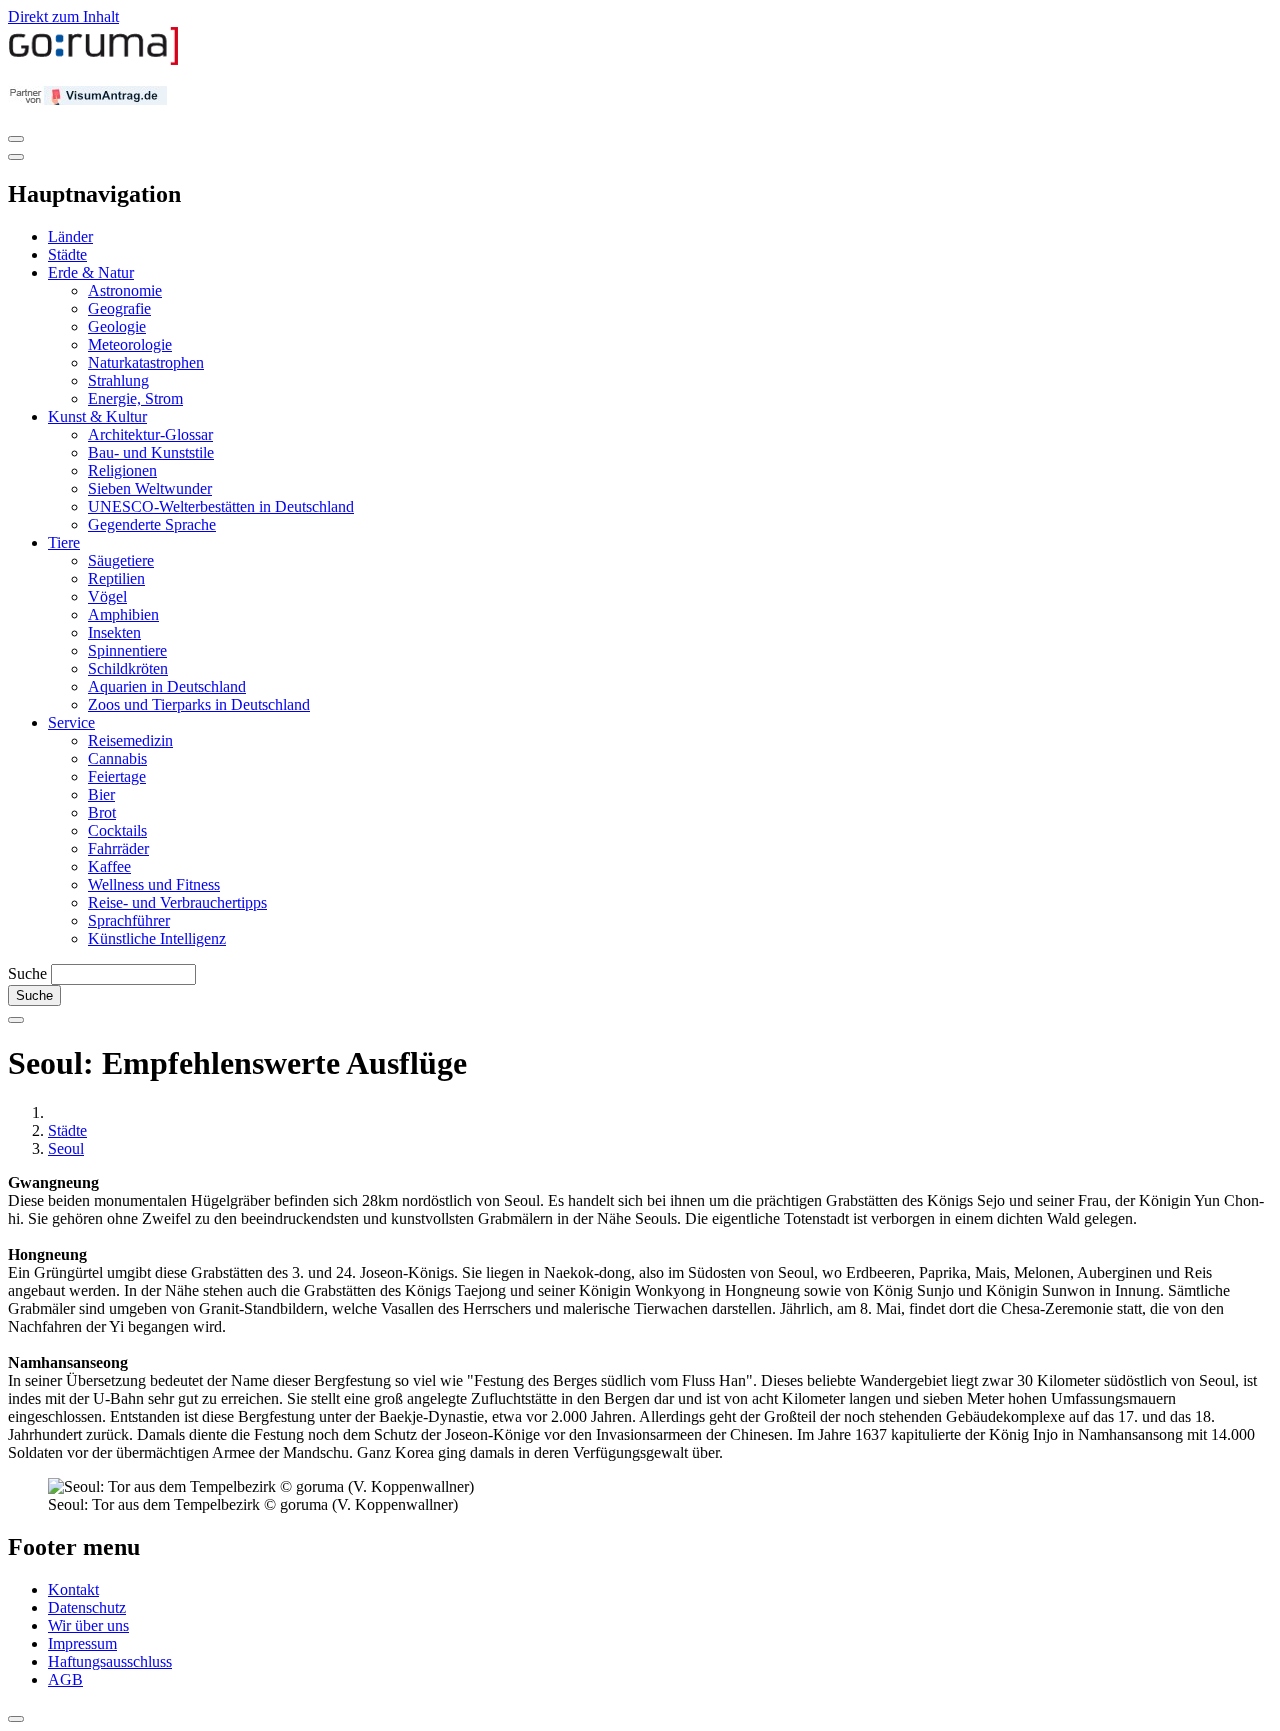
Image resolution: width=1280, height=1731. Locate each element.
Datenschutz (87, 1607)
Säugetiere (121, 560)
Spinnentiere (127, 650)
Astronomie (125, 290)
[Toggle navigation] (16, 139)
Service (71, 722)
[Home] (94, 60)
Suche (27, 973)
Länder (70, 236)
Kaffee (109, 866)
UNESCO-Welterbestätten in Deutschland (221, 506)
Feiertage (117, 776)
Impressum (82, 1643)
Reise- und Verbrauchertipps (177, 902)
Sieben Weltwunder (150, 488)
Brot (102, 812)
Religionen (122, 470)
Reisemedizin (130, 740)
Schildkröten (128, 668)
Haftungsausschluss (110, 1661)
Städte (67, 254)
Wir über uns (88, 1625)
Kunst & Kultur (97, 416)
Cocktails (117, 830)
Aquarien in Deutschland (167, 686)
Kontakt (73, 1589)
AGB (65, 1679)
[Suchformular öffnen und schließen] (16, 1020)
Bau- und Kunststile (151, 452)
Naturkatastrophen (146, 362)
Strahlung (118, 380)
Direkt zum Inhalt (63, 16)
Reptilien (116, 578)
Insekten (114, 632)
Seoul (66, 1148)
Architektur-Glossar (150, 434)
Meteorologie (130, 344)
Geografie (119, 308)
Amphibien (123, 614)
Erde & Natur (91, 272)
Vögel (107, 596)
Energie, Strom (135, 398)
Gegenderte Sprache (152, 524)
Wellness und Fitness (154, 884)
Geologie (117, 326)
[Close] (16, 157)
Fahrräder (118, 848)
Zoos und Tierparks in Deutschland (199, 704)
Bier (101, 794)
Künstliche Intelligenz (157, 938)
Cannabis (117, 758)
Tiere (64, 542)
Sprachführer (129, 920)
